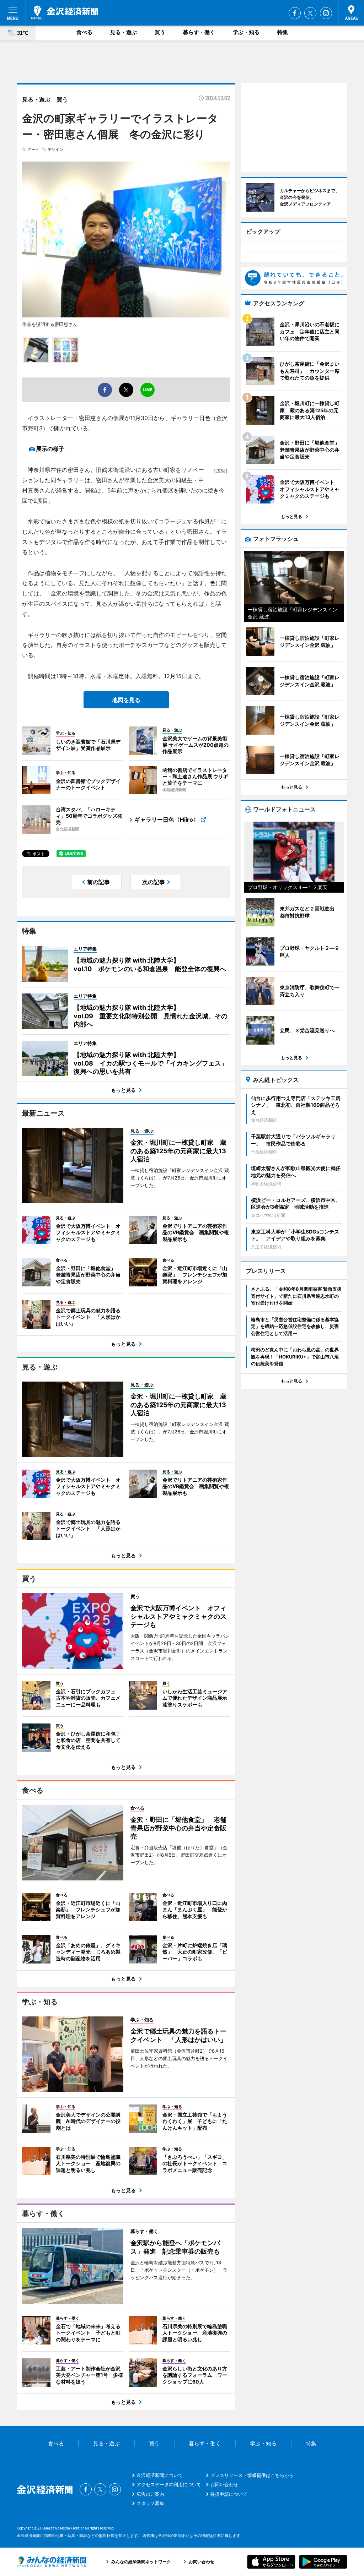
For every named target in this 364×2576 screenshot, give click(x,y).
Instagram (326, 13)
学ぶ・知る (246, 32)
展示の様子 (50, 449)
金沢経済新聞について (160, 2475)
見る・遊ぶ (124, 32)
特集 (283, 32)
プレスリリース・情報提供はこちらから (252, 2475)
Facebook (295, 13)
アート (33, 149)
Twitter (310, 13)
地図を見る (126, 700)
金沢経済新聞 (65, 12)
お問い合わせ (224, 2484)
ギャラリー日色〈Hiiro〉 (167, 819)
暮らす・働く (199, 32)
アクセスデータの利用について (169, 2484)
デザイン (55, 149)
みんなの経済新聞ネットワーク (52, 2562)
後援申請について (229, 2494)
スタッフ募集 (150, 2503)
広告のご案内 (150, 2494)
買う (160, 32)
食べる (84, 32)
